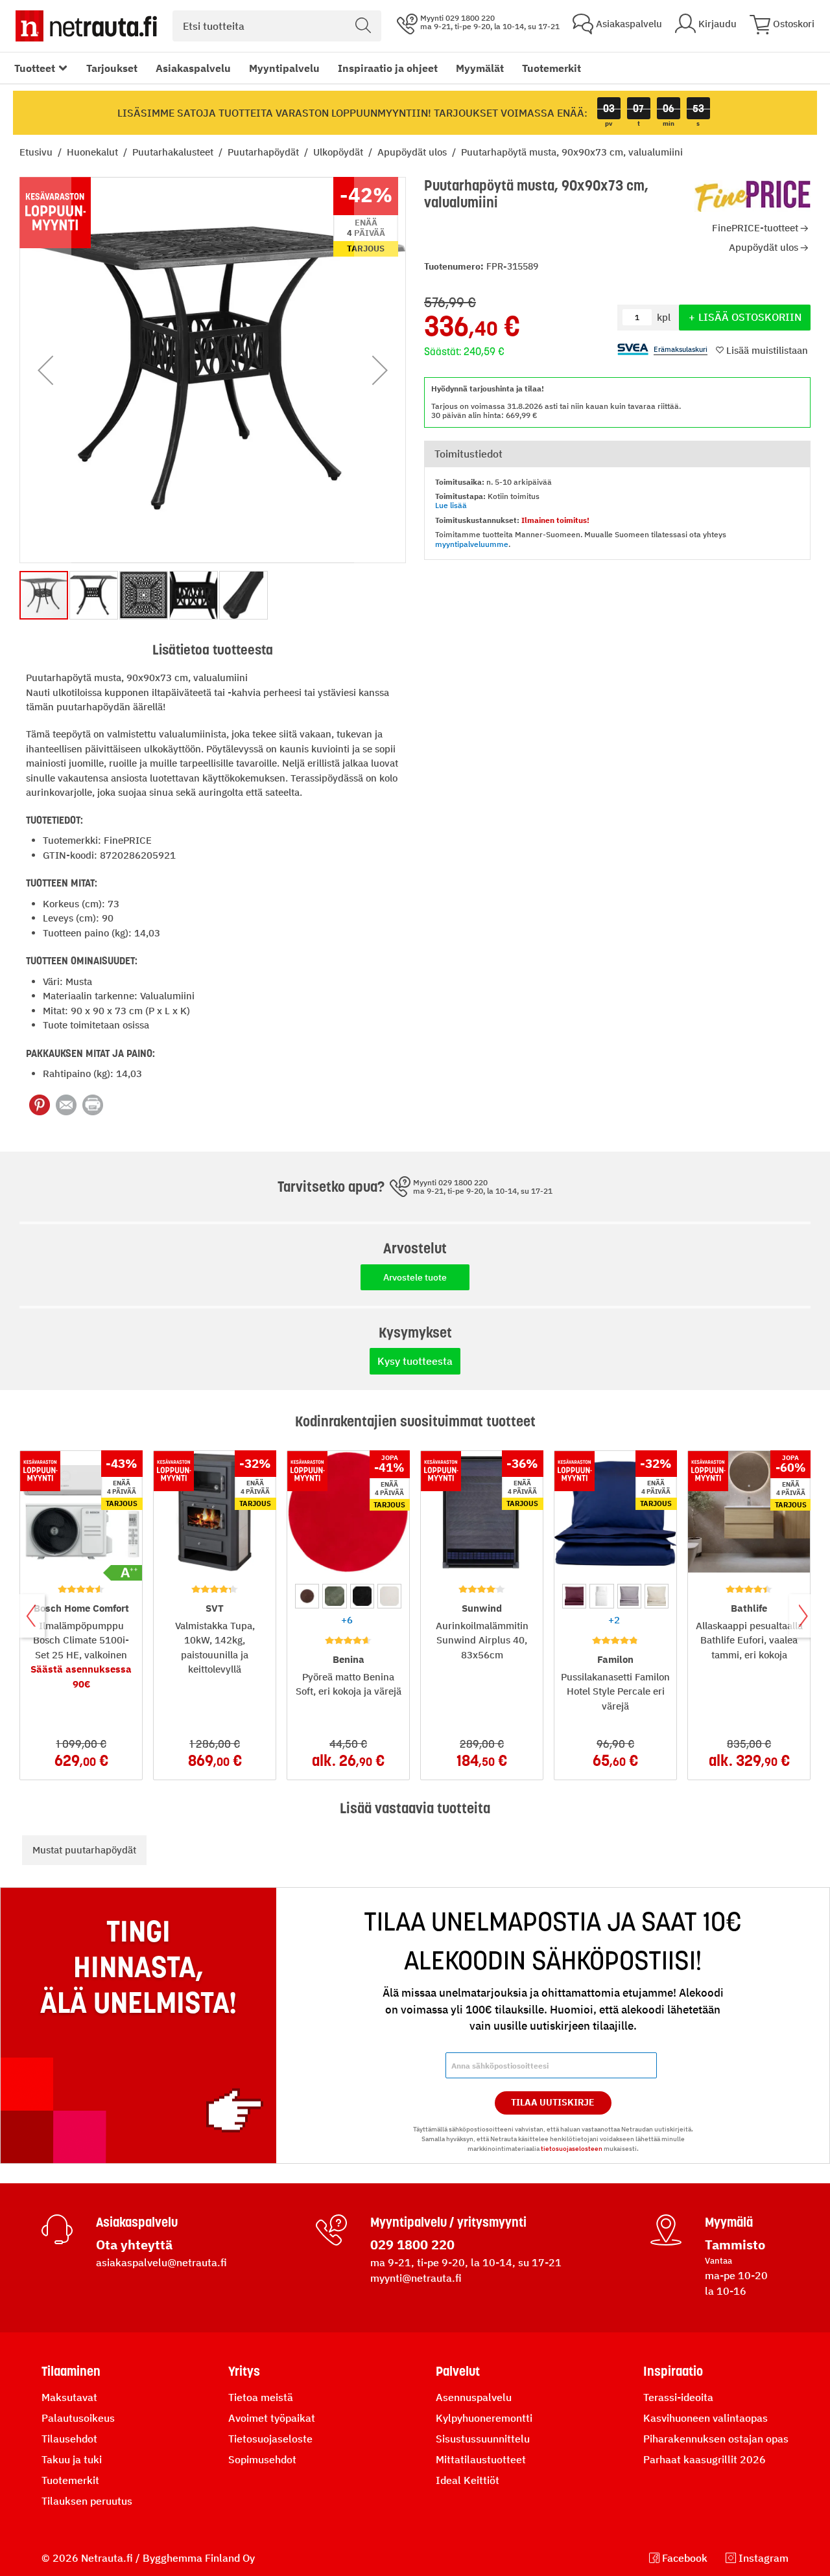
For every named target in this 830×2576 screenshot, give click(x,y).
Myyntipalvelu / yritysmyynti (448, 2222)
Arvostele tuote (415, 1277)
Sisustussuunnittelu (483, 2439)
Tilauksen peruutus (87, 2501)
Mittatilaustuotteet (481, 2459)
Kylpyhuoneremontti (484, 2418)
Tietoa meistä (261, 2397)
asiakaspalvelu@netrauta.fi (161, 2262)
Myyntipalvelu (284, 68)
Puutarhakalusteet (174, 152)
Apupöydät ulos (413, 152)
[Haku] (363, 26)
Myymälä (729, 2222)
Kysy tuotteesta (415, 1361)
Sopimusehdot (262, 2459)
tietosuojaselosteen (572, 2149)
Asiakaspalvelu (193, 68)
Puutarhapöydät (265, 152)
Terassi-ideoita (678, 2397)
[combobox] (277, 26)
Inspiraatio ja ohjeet (388, 68)
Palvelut (458, 2371)
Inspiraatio (673, 2371)
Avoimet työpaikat (272, 2418)
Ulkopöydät (339, 152)
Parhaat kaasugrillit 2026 (705, 2459)
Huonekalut (94, 152)
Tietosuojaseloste (270, 2439)
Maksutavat (69, 2397)
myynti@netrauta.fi (416, 2278)
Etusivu (37, 152)
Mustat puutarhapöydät (84, 1850)
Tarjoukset (112, 68)
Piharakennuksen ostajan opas (716, 2439)
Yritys (244, 2371)
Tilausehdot (69, 2439)
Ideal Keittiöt (468, 2480)
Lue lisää (451, 505)
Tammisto (735, 2245)
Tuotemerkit (551, 68)
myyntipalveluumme (472, 544)
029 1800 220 (412, 2245)
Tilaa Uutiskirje (553, 2102)
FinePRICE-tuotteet (755, 228)
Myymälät (480, 68)
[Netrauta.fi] (86, 26)
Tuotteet (35, 68)
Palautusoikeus (78, 2418)
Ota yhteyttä (134, 2245)
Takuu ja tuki (72, 2459)
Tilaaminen (71, 2371)
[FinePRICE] (753, 196)
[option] (307, 1596)
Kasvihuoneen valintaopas (705, 2418)
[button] (45, 370)
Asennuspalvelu (474, 2397)
